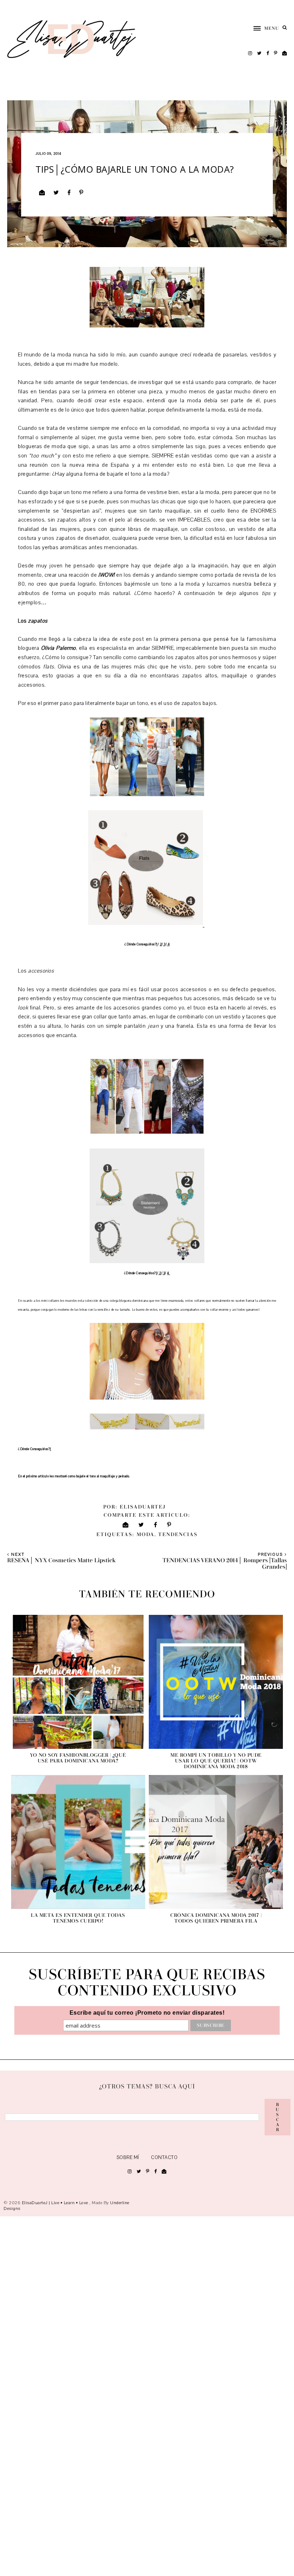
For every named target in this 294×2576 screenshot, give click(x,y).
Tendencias (178, 1535)
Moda (146, 1535)
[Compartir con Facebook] (69, 193)
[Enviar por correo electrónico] (42, 193)
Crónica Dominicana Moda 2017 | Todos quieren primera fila (216, 1918)
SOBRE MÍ (128, 2158)
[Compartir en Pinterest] (81, 193)
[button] (263, 28)
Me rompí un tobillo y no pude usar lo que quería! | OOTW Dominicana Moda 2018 (216, 1761)
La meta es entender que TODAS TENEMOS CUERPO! (78, 1918)
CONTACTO (164, 2158)
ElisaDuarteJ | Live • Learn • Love (56, 2203)
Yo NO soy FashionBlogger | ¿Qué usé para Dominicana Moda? (78, 1758)
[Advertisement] (147, 2395)
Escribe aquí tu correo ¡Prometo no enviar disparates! (147, 2013)
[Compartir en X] (56, 193)
